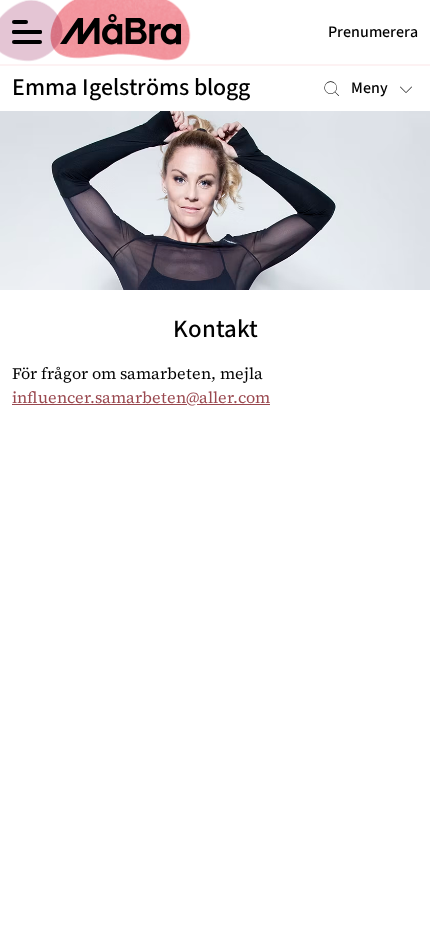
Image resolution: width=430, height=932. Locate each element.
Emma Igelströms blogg (131, 88)
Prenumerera (373, 32)
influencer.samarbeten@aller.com (141, 397)
